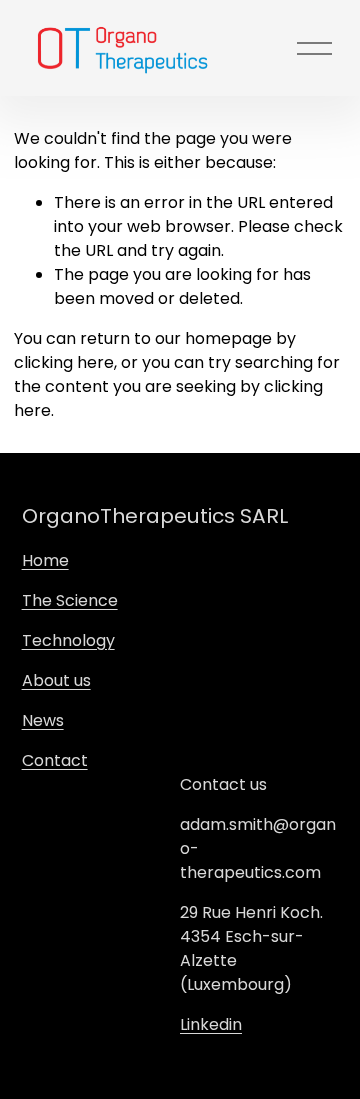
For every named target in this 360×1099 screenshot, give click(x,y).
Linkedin (211, 1024)
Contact (55, 760)
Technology (68, 640)
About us (56, 680)
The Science (70, 600)
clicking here (64, 362)
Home (45, 560)
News (43, 720)
